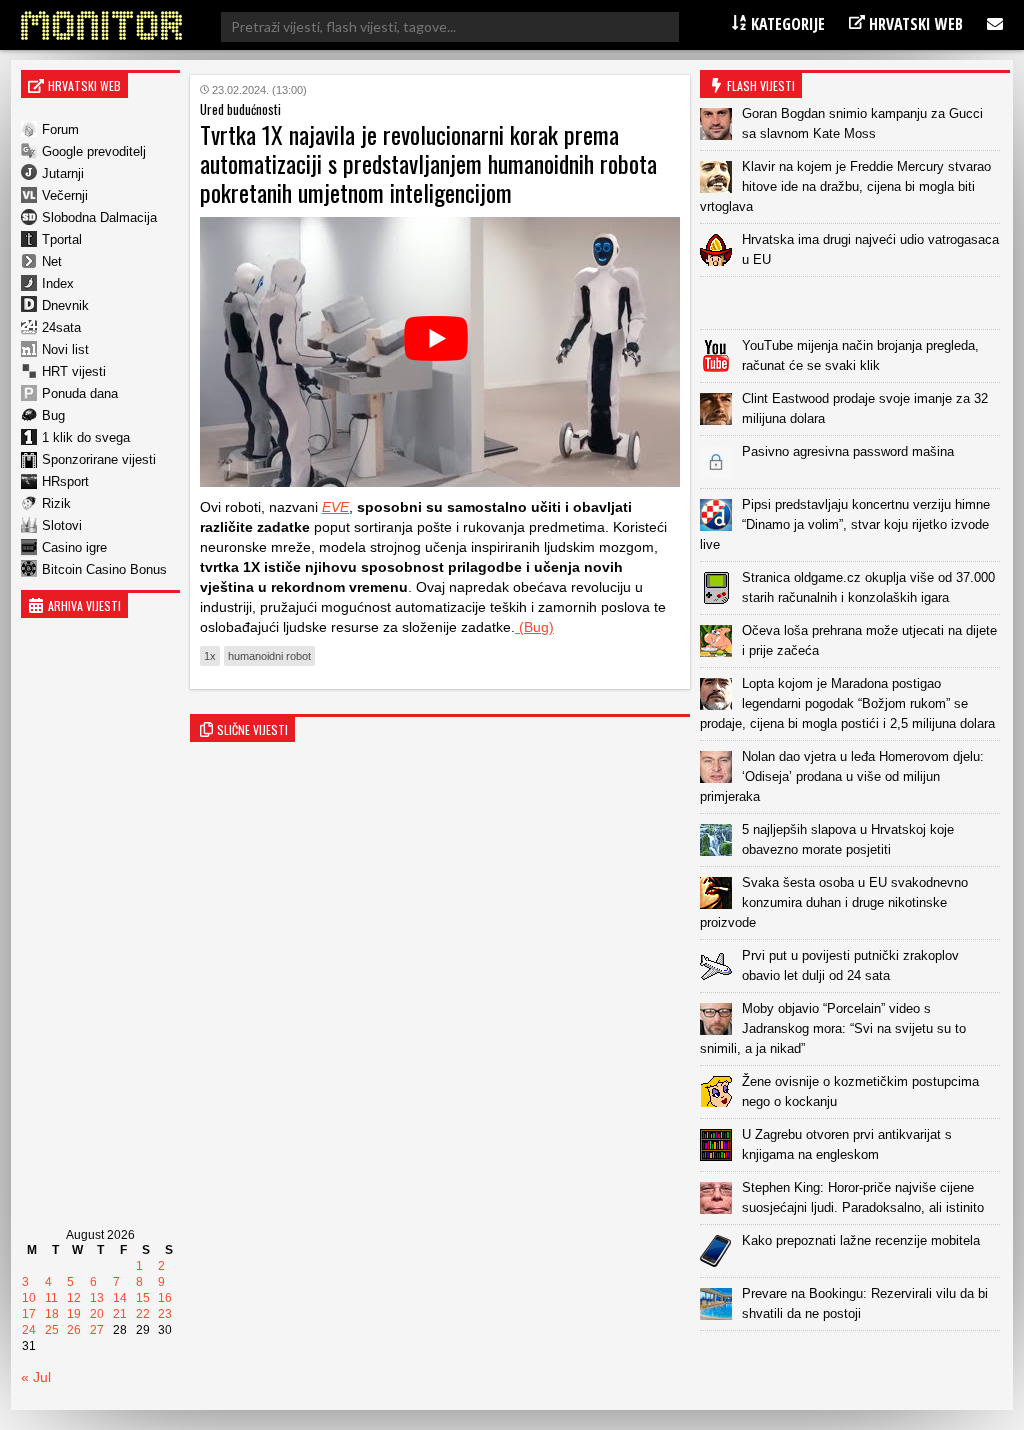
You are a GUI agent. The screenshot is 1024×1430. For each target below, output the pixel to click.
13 (97, 1298)
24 (29, 1330)
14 (120, 1298)
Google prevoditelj (94, 151)
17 (29, 1314)
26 (74, 1330)
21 (120, 1314)
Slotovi (62, 525)
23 (165, 1314)
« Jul (36, 1377)
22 (143, 1314)
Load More (855, 1362)
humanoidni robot (269, 656)
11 (51, 1298)
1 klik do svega (86, 437)
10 (29, 1298)
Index (58, 283)
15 (143, 1298)
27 (97, 1330)
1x (210, 656)
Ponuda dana (80, 393)
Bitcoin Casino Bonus (104, 569)
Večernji (65, 195)
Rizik (56, 503)
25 (52, 1330)
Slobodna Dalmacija (99, 217)
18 (52, 1314)
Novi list (65, 349)
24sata (61, 327)
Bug (53, 415)
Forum (60, 129)
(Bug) (534, 627)
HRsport (65, 481)
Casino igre (74, 547)
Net (52, 261)
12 (74, 1298)
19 (74, 1314)
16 (165, 1298)
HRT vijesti (74, 371)
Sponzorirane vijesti (99, 459)
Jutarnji (63, 173)
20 (97, 1314)
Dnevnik (65, 305)
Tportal (62, 239)
